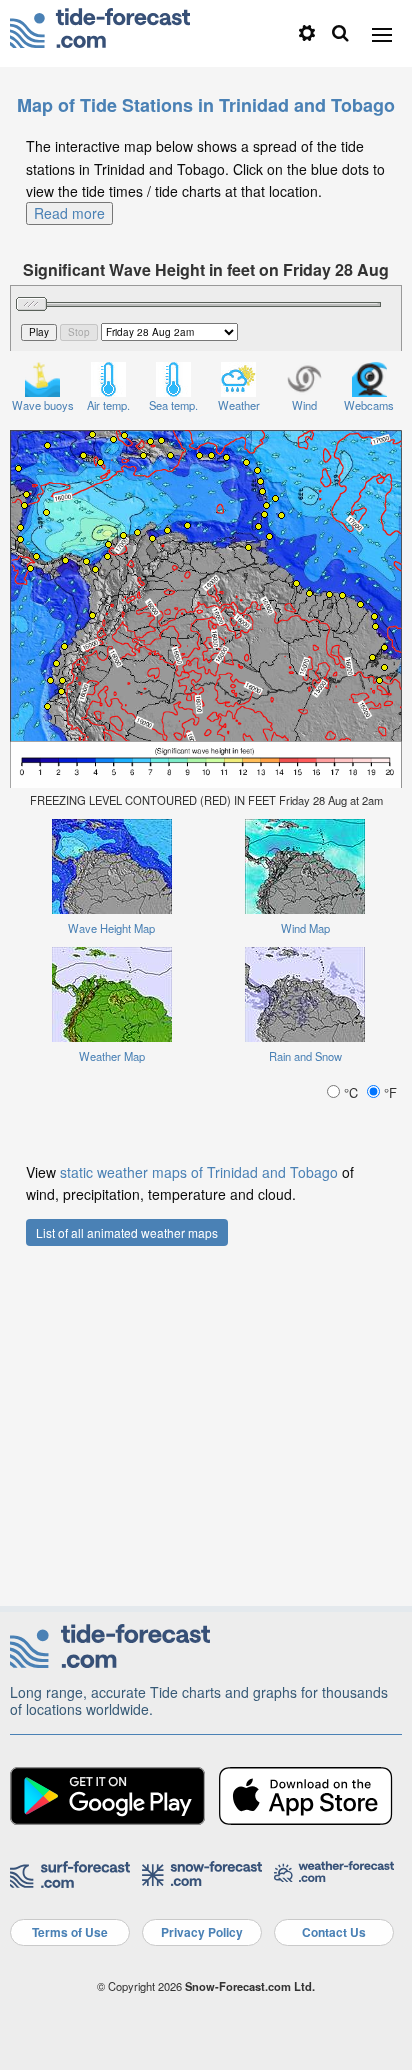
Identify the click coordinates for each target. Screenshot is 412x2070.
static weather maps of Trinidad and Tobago (199, 1172)
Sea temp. (173, 405)
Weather (239, 405)
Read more (69, 213)
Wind (304, 405)
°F (388, 1092)
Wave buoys (43, 405)
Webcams (369, 405)
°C (351, 1092)
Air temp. (108, 405)
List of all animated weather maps (127, 1232)
